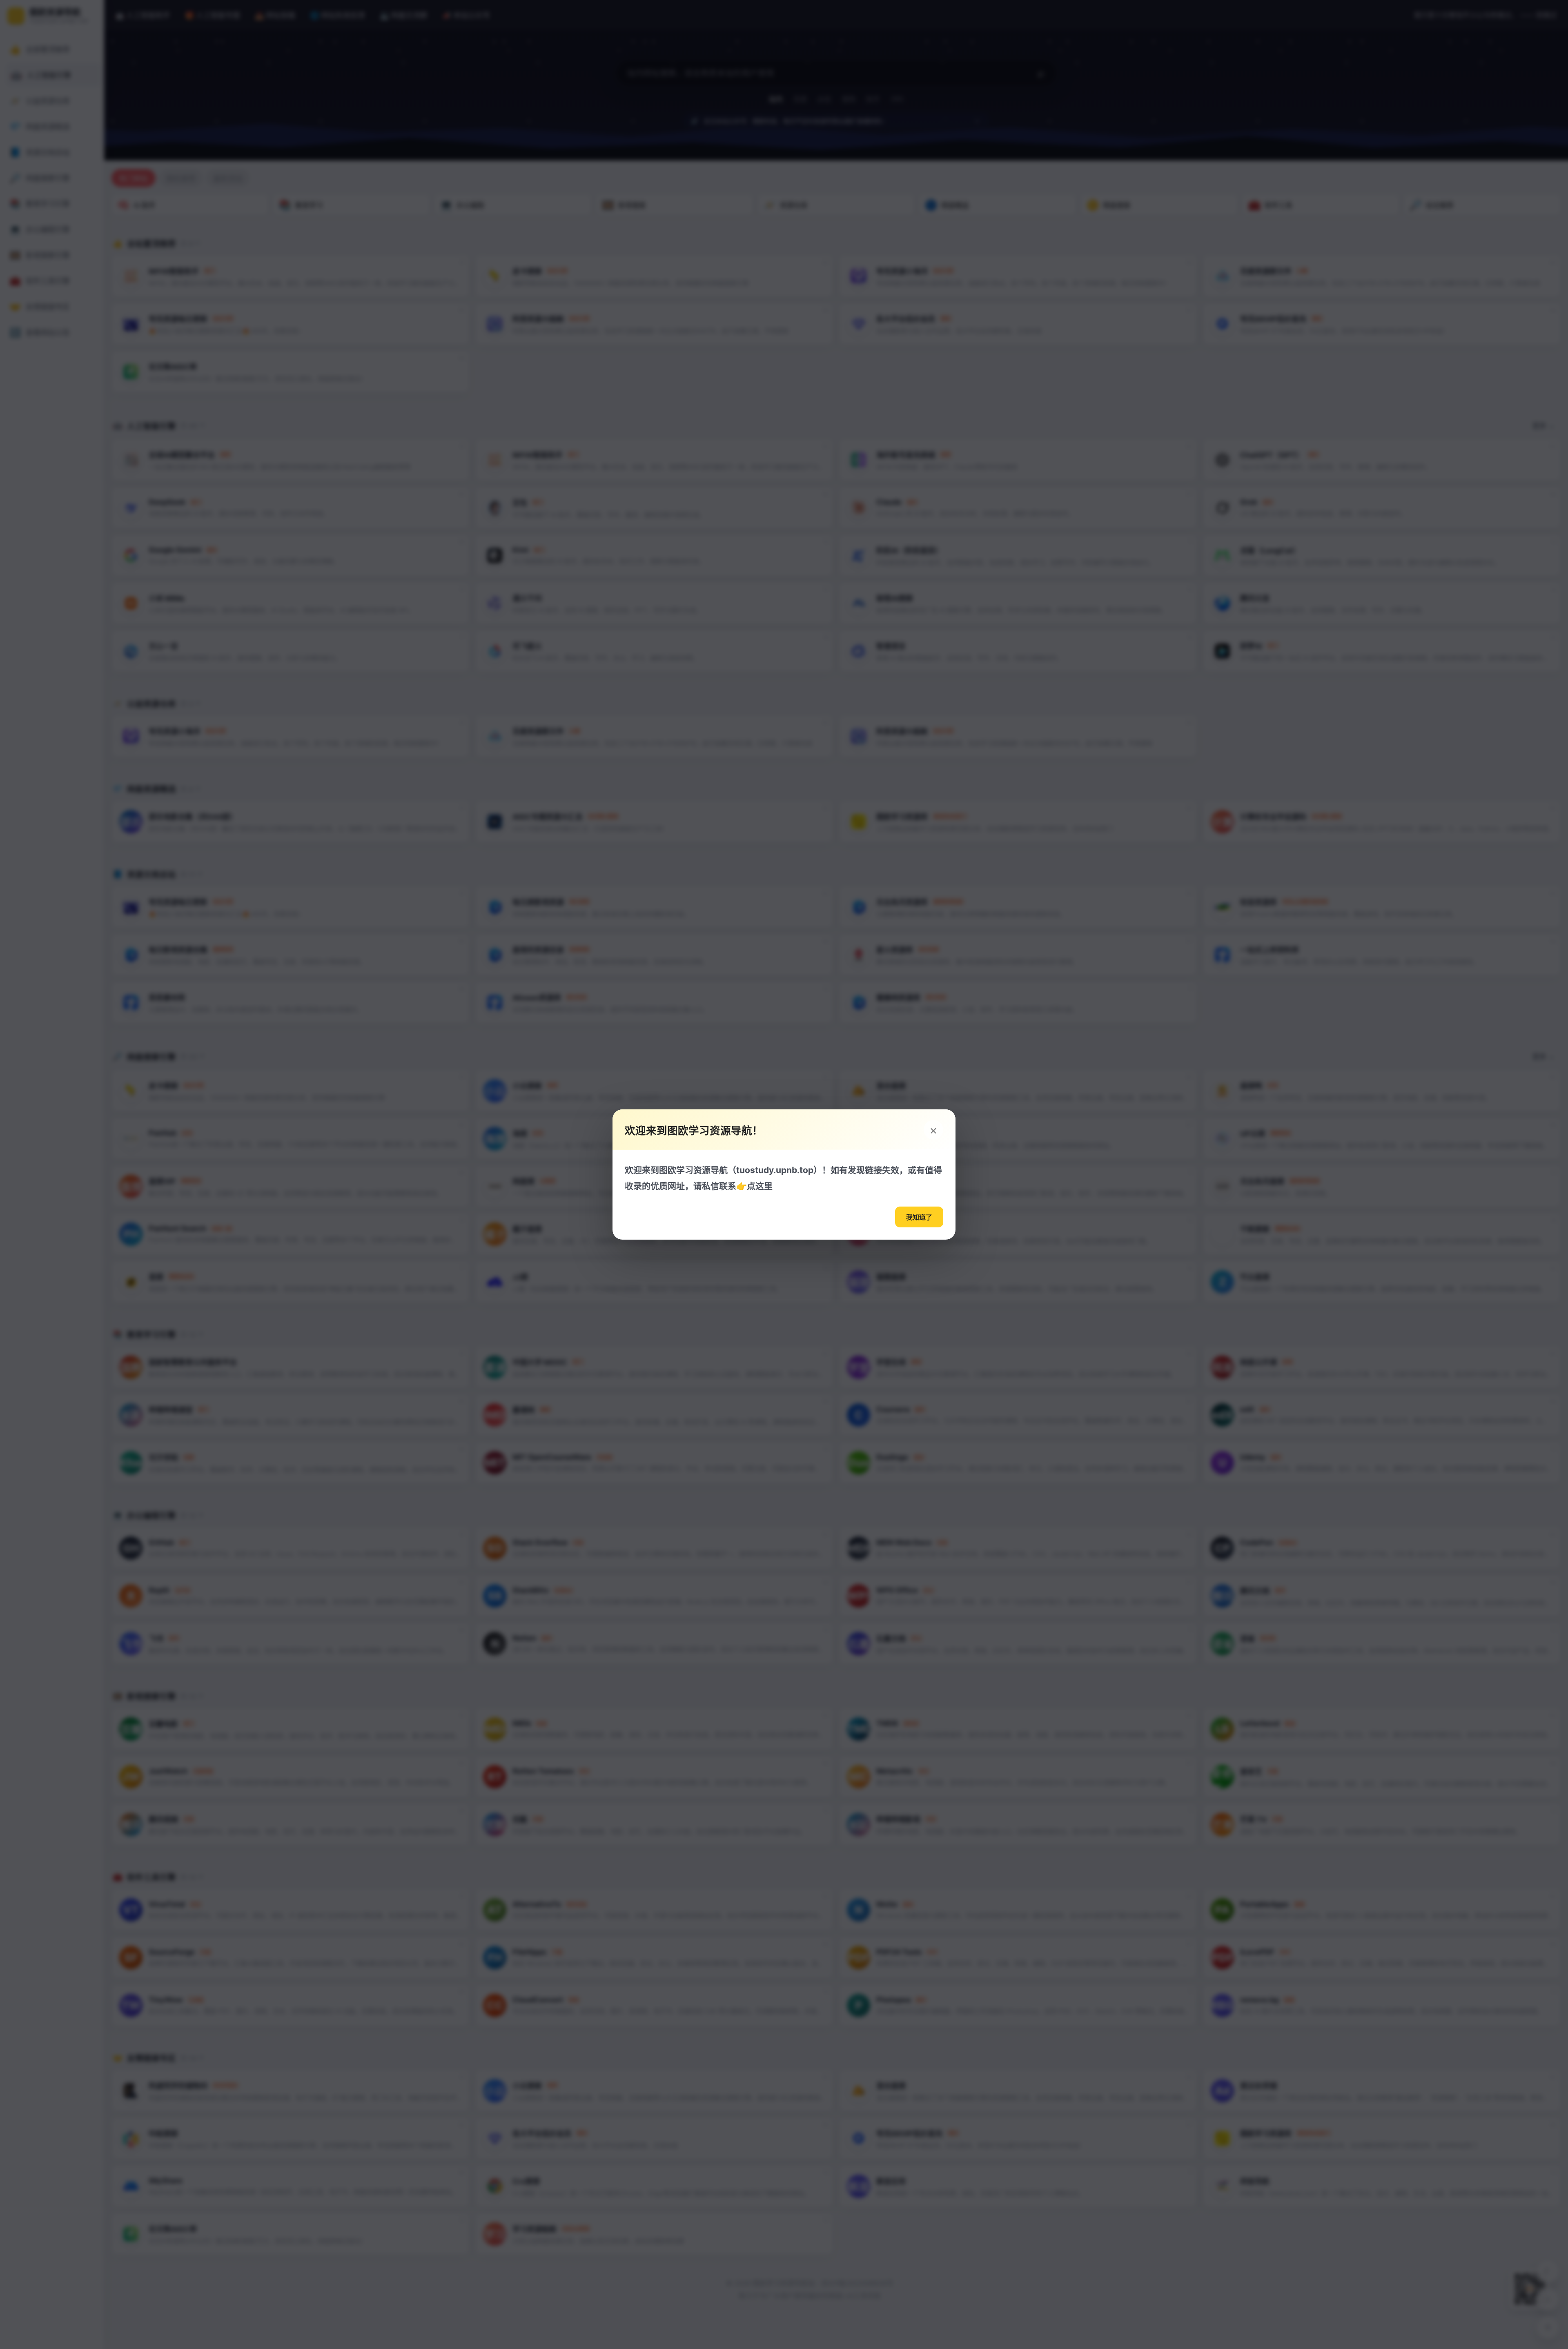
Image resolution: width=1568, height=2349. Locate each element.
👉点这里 (754, 1186)
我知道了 (919, 1217)
